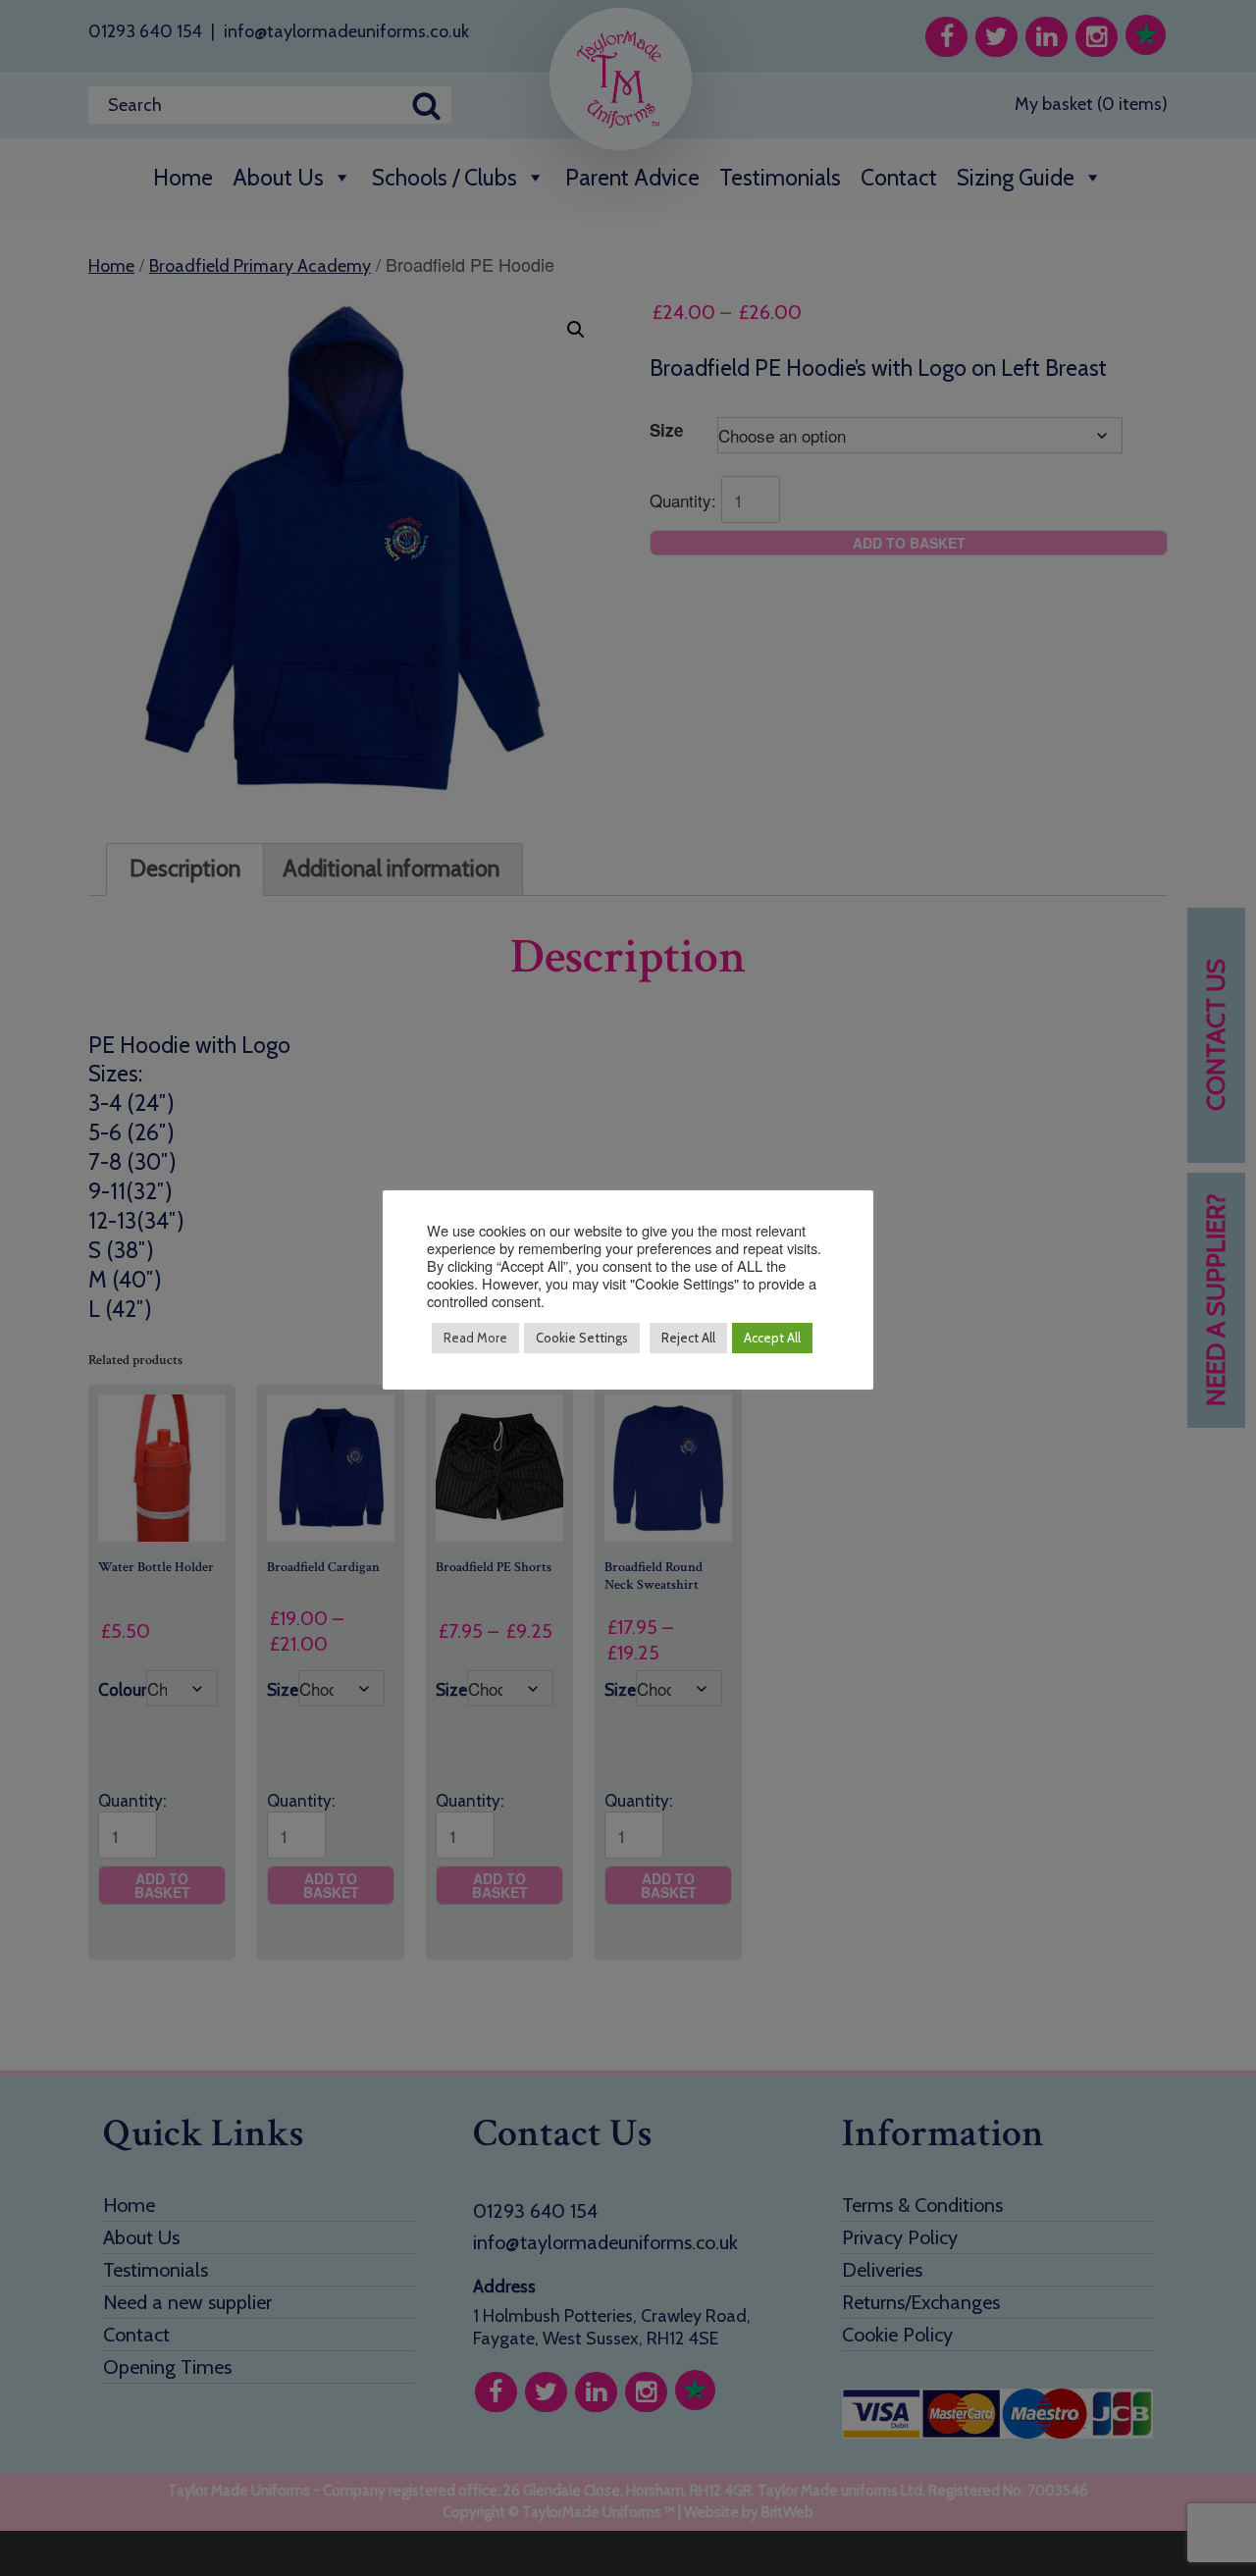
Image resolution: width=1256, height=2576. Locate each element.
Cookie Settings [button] (582, 1338)
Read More (475, 1338)
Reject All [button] (688, 1338)
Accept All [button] (772, 1338)
